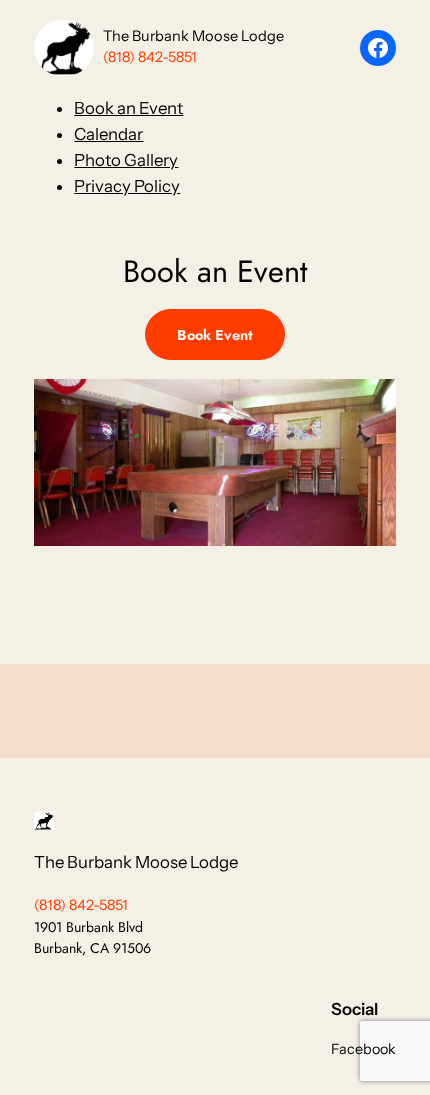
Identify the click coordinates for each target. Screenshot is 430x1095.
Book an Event (128, 108)
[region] (214, 494)
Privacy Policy (127, 186)
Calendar (108, 134)
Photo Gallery (126, 160)
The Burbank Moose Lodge (193, 36)
